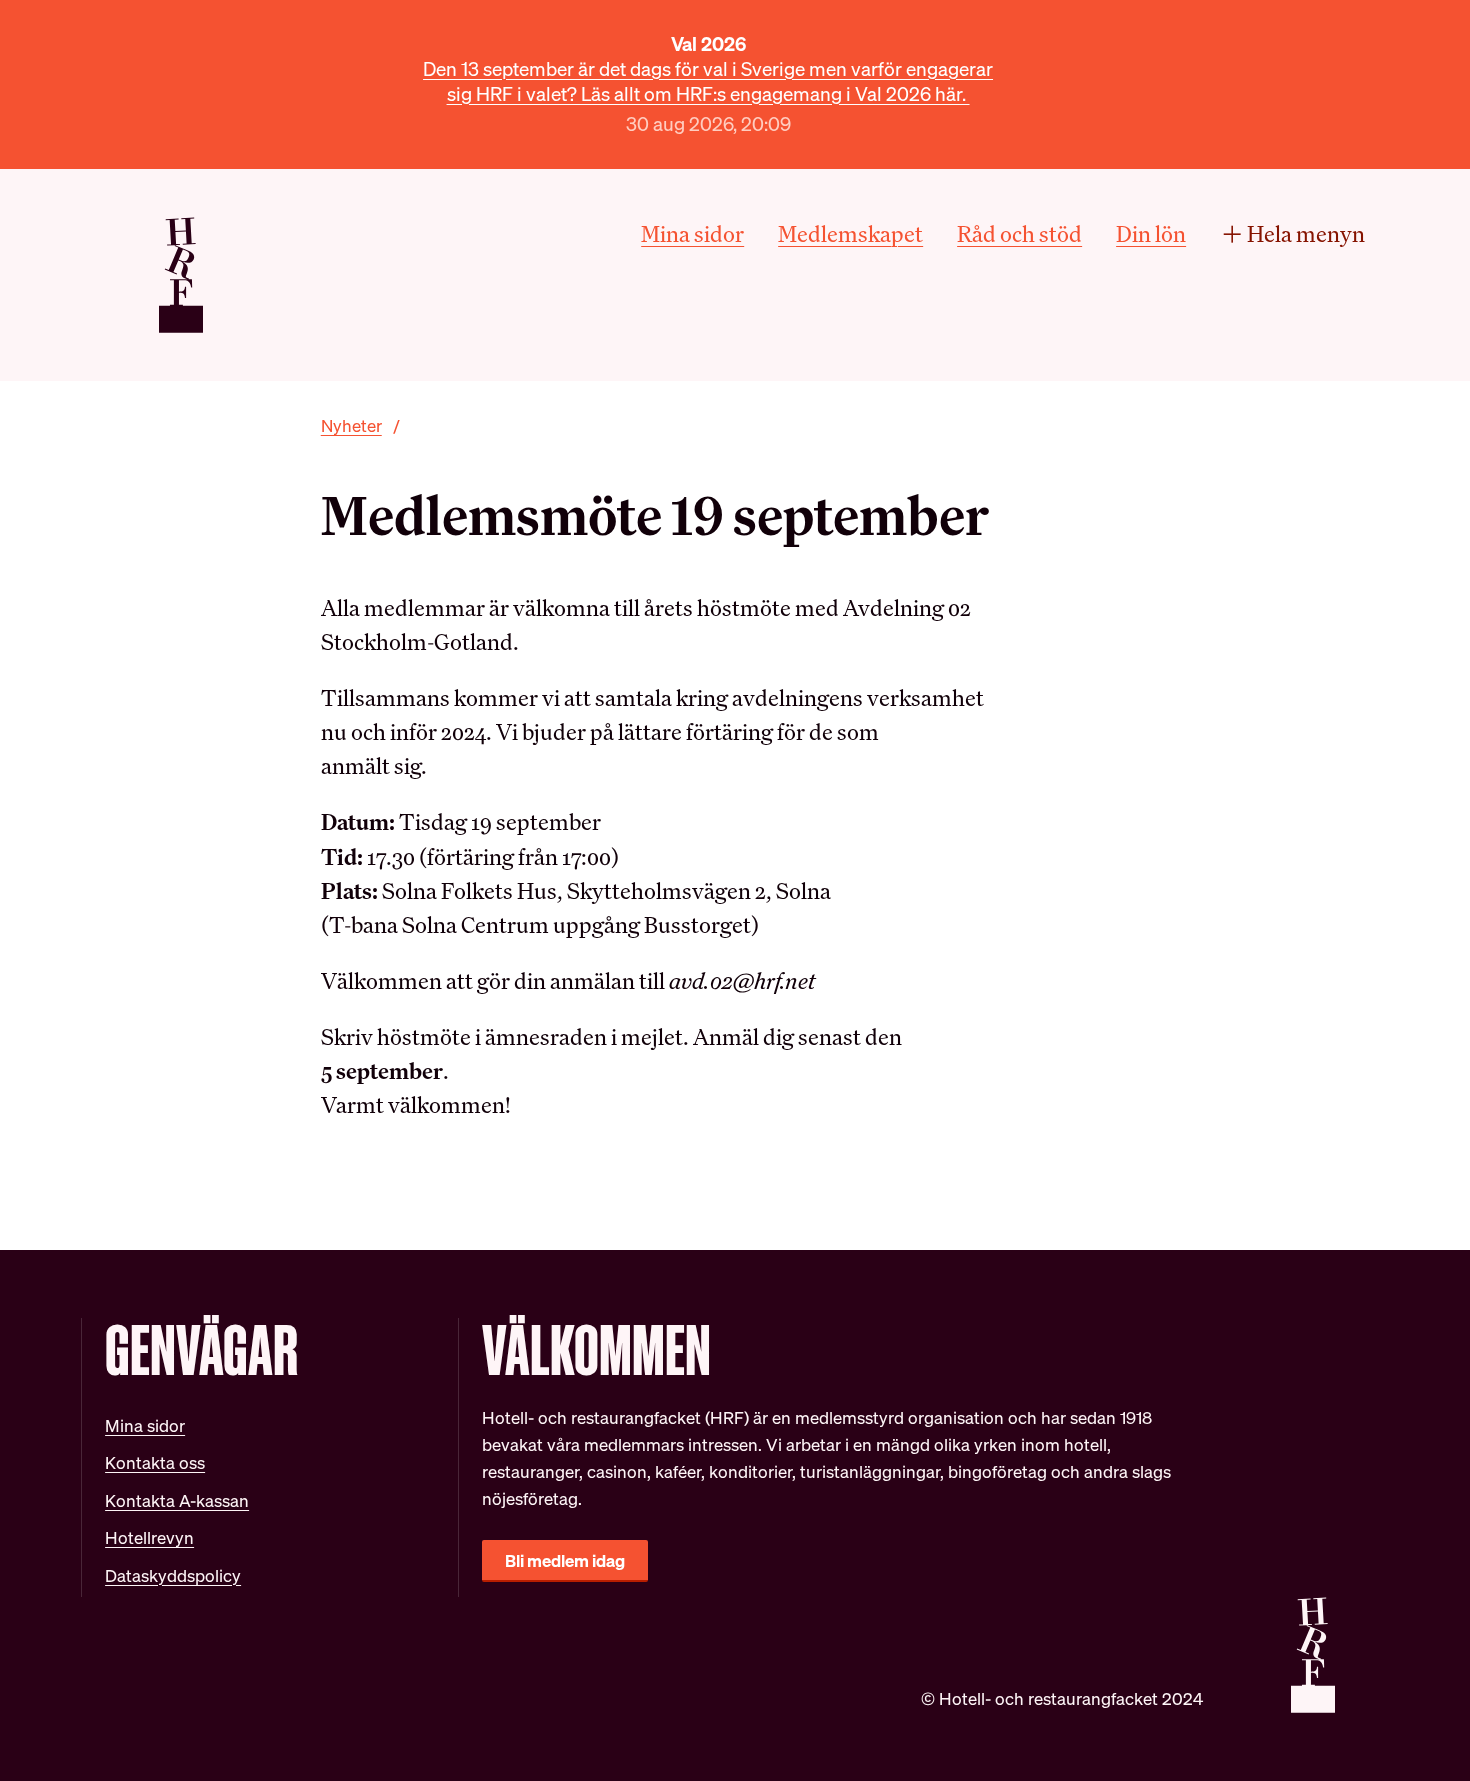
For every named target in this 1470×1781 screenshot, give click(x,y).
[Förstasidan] (181, 275)
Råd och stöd (1019, 233)
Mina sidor (692, 233)
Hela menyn (1306, 233)
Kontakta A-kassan (177, 1500)
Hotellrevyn (149, 1537)
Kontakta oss (155, 1462)
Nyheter (351, 425)
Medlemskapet (850, 233)
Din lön (1151, 233)
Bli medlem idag (565, 1560)
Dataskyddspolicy (173, 1575)
